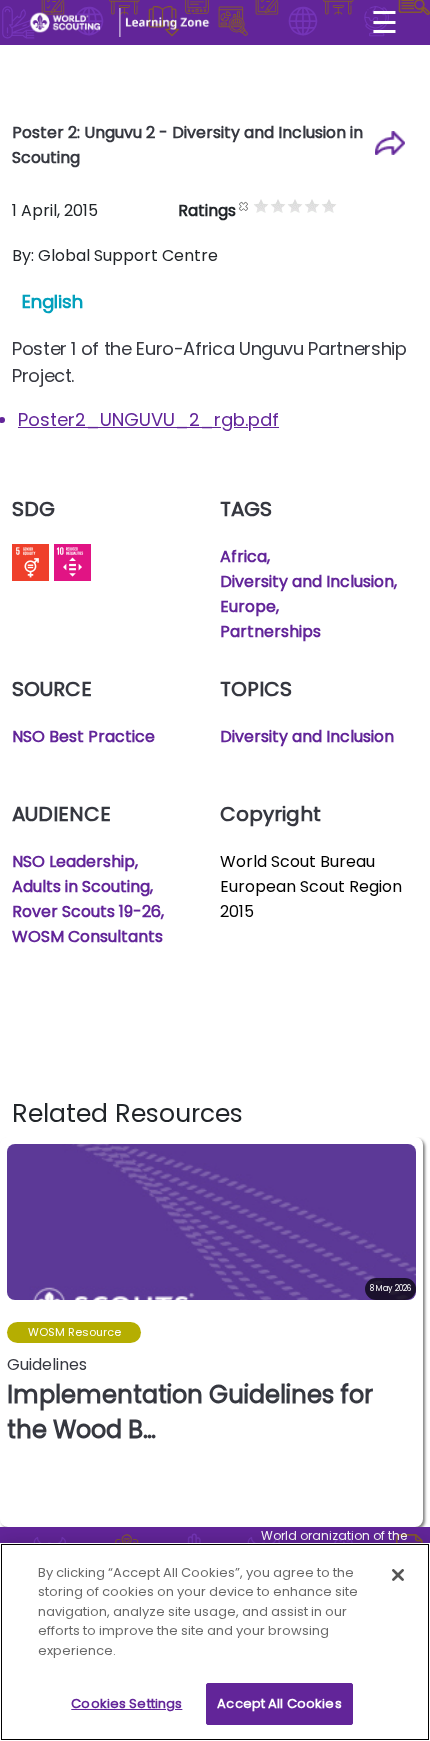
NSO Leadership (73, 861)
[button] (406, 1332)
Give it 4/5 (312, 205)
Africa (243, 556)
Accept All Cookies (279, 1703)
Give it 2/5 (278, 205)
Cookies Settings (126, 1703)
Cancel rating (244, 205)
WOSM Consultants (87, 936)
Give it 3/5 (295, 205)
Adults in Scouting (81, 886)
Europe (248, 606)
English (52, 301)
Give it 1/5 (261, 205)
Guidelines (47, 1364)
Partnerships (270, 631)
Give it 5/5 (329, 205)
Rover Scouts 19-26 (86, 911)
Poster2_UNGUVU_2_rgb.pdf (148, 419)
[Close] (398, 1575)
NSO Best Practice (83, 736)
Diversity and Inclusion (307, 581)
